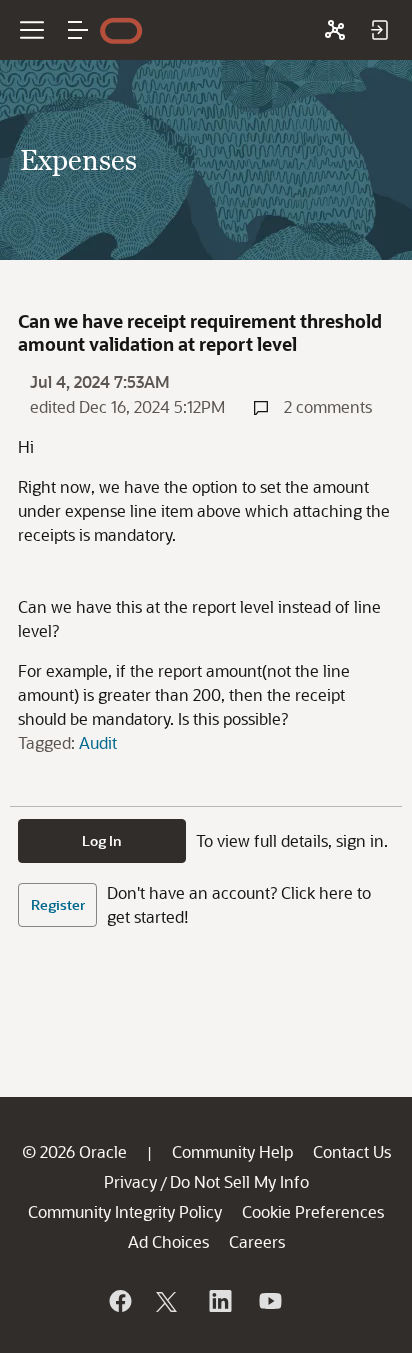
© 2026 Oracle (74, 1151)
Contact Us (352, 1151)
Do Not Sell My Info (239, 1181)
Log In (102, 840)
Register (58, 904)
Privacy (130, 1181)
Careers (257, 1241)
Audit (98, 742)
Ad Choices (168, 1241)
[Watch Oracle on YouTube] (269, 1301)
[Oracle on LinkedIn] (219, 1301)
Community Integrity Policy (125, 1211)
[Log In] (379, 30)
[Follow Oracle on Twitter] (169, 1301)
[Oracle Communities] (335, 30)
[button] (78, 30)
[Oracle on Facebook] (119, 1301)
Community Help (232, 1151)
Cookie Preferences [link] (313, 1211)
